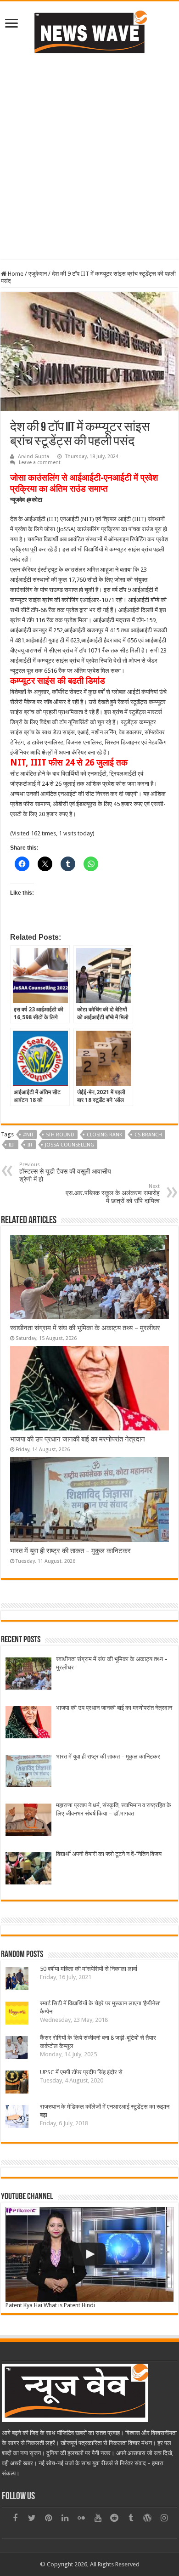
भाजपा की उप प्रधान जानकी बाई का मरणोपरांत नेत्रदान (78, 1439)
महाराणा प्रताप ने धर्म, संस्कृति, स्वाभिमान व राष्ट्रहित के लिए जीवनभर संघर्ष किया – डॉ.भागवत (114, 1809)
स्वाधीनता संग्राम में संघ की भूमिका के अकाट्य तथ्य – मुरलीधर (85, 1328)
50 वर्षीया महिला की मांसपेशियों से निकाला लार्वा (89, 1969)
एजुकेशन (38, 274)
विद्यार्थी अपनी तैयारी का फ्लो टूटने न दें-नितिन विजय (109, 1854)
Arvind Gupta (34, 457)
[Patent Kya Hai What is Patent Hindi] (89, 2254)
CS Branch (148, 1135)
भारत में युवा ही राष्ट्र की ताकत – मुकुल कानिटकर (70, 1551)
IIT (30, 1145)
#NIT (28, 1135)
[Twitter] (32, 2518)
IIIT (12, 1145)
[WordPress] (147, 2518)
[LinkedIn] (65, 2518)
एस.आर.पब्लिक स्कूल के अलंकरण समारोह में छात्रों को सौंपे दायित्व (113, 1194)
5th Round (60, 1135)
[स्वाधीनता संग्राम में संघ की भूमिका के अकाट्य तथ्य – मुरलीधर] (28, 1675)
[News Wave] (89, 32)
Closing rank (104, 1135)
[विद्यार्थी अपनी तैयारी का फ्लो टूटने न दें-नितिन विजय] (28, 1870)
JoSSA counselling (70, 1145)
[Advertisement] (89, 155)
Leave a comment (40, 462)
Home (15, 274)
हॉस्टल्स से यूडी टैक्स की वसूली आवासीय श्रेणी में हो (65, 1172)
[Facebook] (15, 2518)
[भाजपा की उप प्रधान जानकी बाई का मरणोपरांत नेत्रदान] (28, 1723)
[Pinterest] (48, 2518)
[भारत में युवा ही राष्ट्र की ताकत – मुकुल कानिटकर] (28, 1772)
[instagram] (164, 2518)
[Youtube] (98, 2518)
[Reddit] (114, 2518)
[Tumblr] (131, 2518)
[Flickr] (81, 2518)
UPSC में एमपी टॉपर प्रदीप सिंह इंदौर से (81, 2072)
